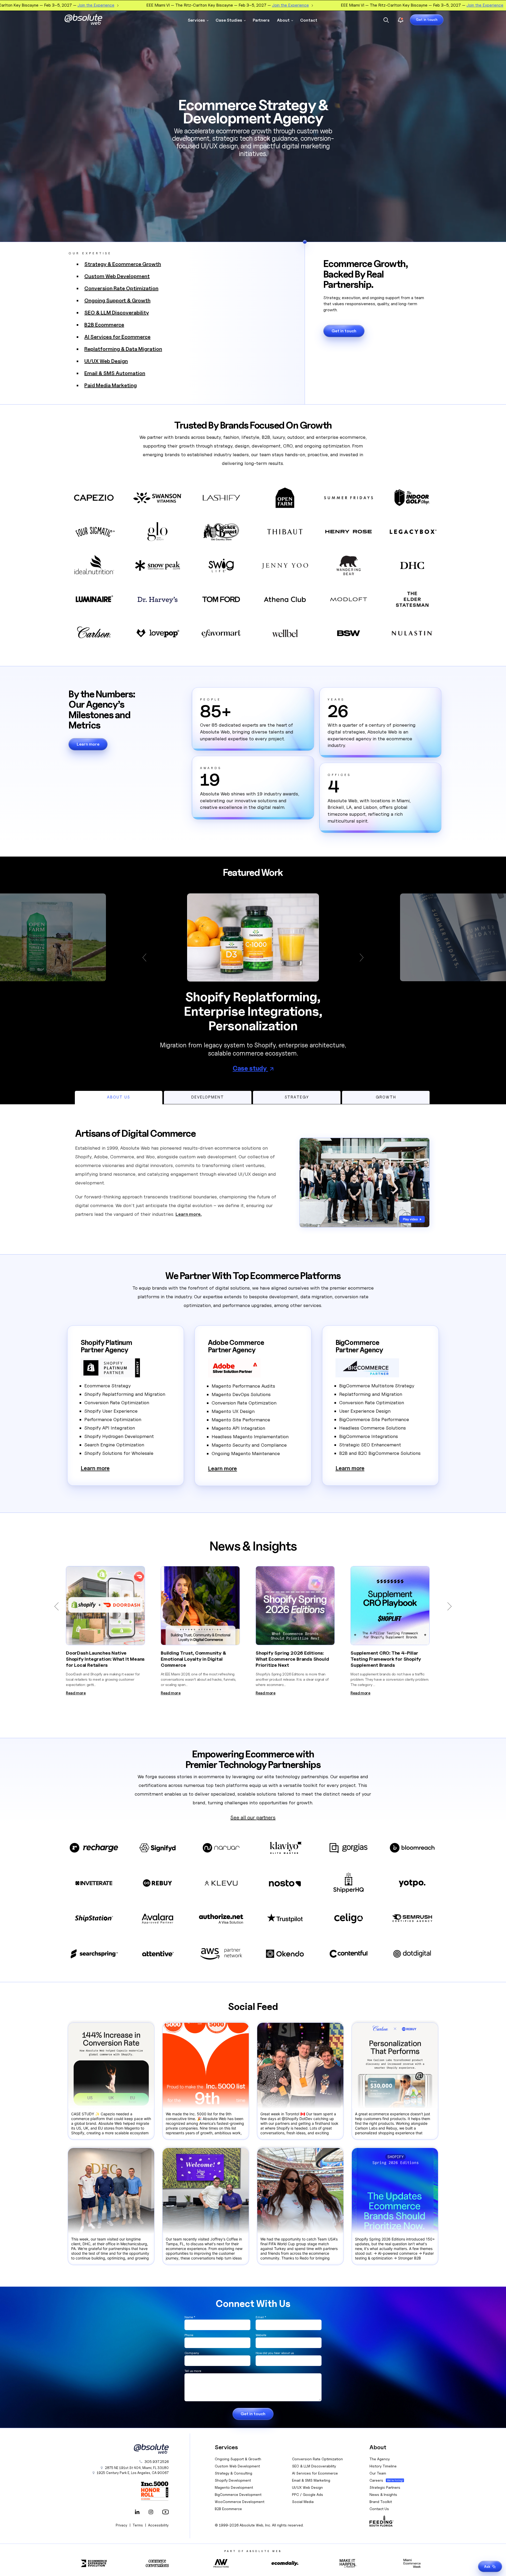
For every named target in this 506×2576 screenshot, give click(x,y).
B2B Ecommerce (104, 325)
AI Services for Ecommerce (117, 337)
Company (192, 2353)
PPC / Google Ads (308, 2494)
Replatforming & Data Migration (123, 349)
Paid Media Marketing (111, 385)
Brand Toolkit (381, 2502)
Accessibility (158, 2525)
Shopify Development (233, 2480)
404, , (137, 2468)
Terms (138, 2525)
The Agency (380, 2459)
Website (261, 2335)
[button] (147, 958)
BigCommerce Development (238, 2494)
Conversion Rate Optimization (121, 288)
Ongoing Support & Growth (117, 300)
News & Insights (383, 2494)
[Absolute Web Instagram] (151, 2512)
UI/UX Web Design (106, 361)
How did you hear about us (275, 2353)
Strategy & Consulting (233, 2473)
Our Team (378, 2473)
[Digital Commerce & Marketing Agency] (91, 20)
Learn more (88, 744)
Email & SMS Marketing (311, 2480)
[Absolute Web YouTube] (164, 2512)
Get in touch (427, 20)
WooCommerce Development (240, 2502)
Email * (261, 2317)
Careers (376, 2480)
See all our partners (253, 1817)
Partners (261, 20)
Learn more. (189, 1214)
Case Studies (229, 20)
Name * (190, 2317)
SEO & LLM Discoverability (117, 313)
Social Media (303, 2502)
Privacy (121, 2525)
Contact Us (379, 2509)
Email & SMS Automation (115, 373)
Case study (250, 1068)
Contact (309, 20)
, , (133, 2473)
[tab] (119, 1097)
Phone (189, 2335)
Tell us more (193, 2371)
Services (196, 20)
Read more (76, 1693)
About (283, 20)
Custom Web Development (117, 276)
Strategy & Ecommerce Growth (123, 264)
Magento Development (234, 2487)
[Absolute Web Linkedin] (137, 2512)
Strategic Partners (385, 2487)
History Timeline (383, 2466)
